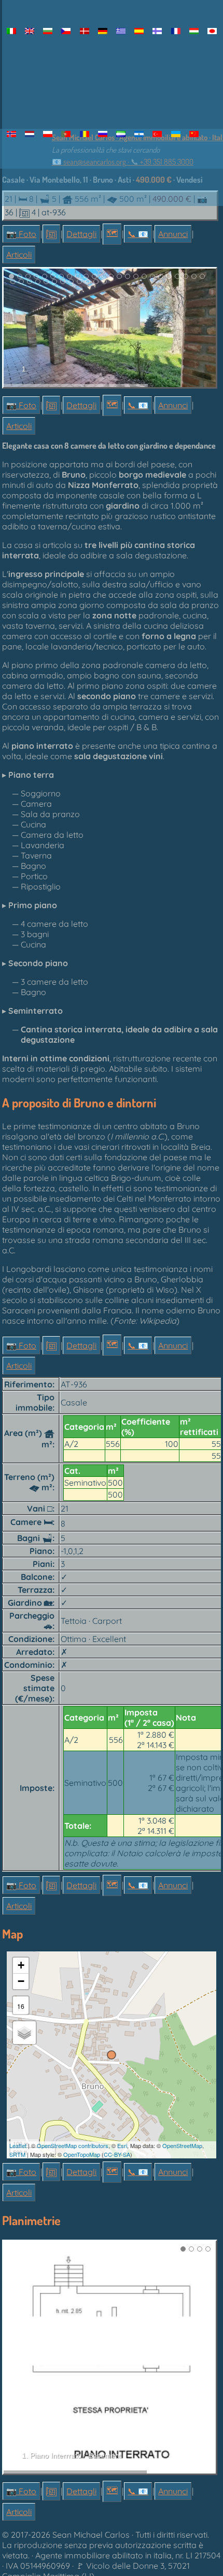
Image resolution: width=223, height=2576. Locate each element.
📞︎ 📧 (138, 234)
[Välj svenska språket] (139, 134)
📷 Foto (21, 234)
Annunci (173, 234)
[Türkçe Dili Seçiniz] (157, 134)
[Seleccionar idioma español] (139, 31)
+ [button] (21, 1965)
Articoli (19, 255)
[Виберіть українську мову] (176, 134)
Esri (122, 2145)
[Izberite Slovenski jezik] (121, 134)
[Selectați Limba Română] (84, 134)
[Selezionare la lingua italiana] (11, 31)
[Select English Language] (29, 31)
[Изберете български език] (48, 31)
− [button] (21, 1981)
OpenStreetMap (182, 2145)
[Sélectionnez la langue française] (176, 31)
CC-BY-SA (117, 2154)
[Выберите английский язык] (102, 134)
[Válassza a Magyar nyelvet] (194, 31)
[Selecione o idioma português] (66, 134)
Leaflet (18, 2145)
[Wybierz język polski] (48, 134)
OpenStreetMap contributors (73, 2145)
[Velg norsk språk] (11, 134)
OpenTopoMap (82, 2154)
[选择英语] (194, 134)
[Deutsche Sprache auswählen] (102, 31)
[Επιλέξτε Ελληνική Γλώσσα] (121, 31)
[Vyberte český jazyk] (66, 31)
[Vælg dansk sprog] (84, 31)
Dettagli (81, 234)
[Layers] (24, 2033)
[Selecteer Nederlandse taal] (29, 134)
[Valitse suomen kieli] (157, 31)
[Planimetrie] (51, 234)
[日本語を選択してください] (212, 31)
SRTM (17, 2154)
